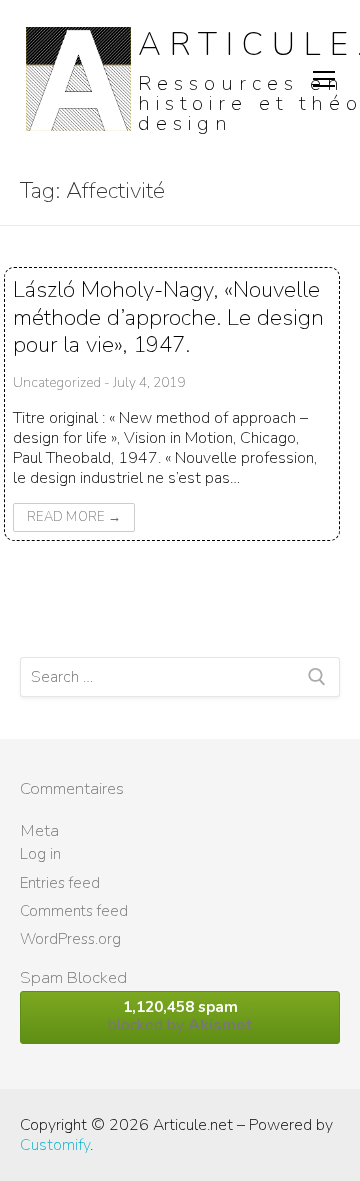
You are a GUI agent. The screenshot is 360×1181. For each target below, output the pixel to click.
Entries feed (60, 883)
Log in (40, 854)
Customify (55, 1145)
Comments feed (74, 911)
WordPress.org (70, 939)
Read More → (74, 517)
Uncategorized (57, 382)
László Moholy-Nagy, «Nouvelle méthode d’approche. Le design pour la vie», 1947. (168, 317)
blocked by (180, 1016)
